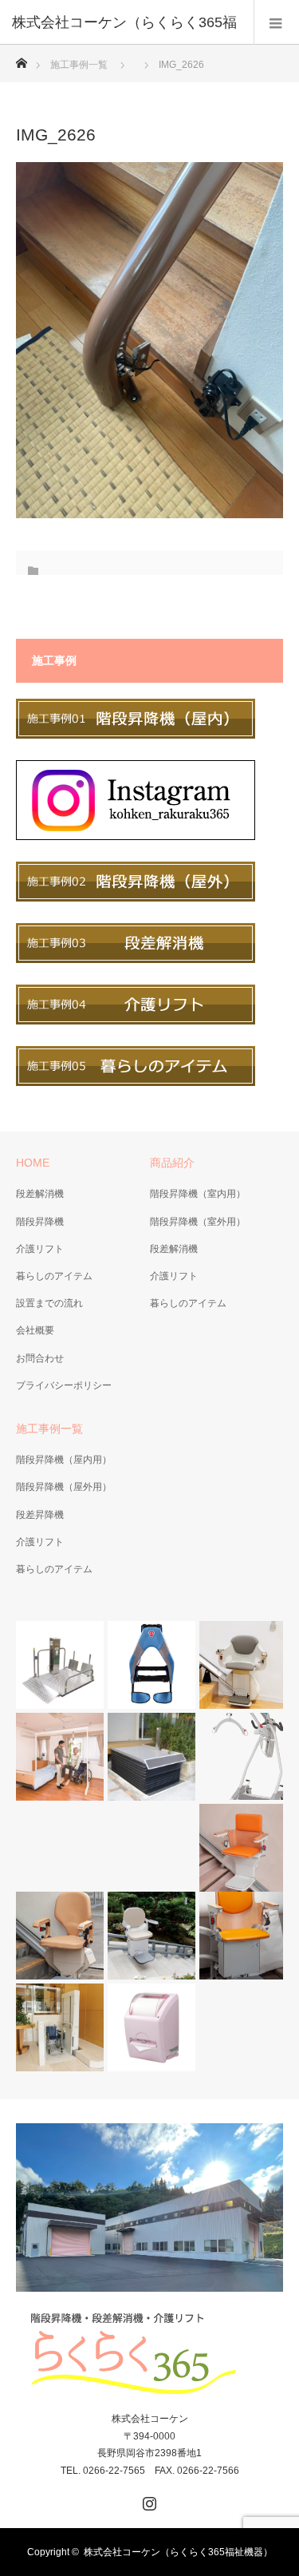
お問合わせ (40, 1358)
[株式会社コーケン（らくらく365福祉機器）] (150, 2354)
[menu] (276, 22)
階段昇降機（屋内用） (64, 1460)
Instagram (148, 2500)
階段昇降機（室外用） (198, 1222)
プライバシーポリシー (64, 1385)
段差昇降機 (40, 1515)
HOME (33, 1163)
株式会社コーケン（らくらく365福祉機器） (178, 2552)
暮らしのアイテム (54, 1276)
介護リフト (40, 1249)
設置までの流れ (49, 1303)
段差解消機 (40, 1194)
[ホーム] (21, 59)
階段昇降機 (40, 1222)
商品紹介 (172, 1163)
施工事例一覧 (79, 65)
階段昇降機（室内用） (198, 1194)
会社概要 (35, 1330)
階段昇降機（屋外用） (64, 1487)
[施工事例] (136, 735)
